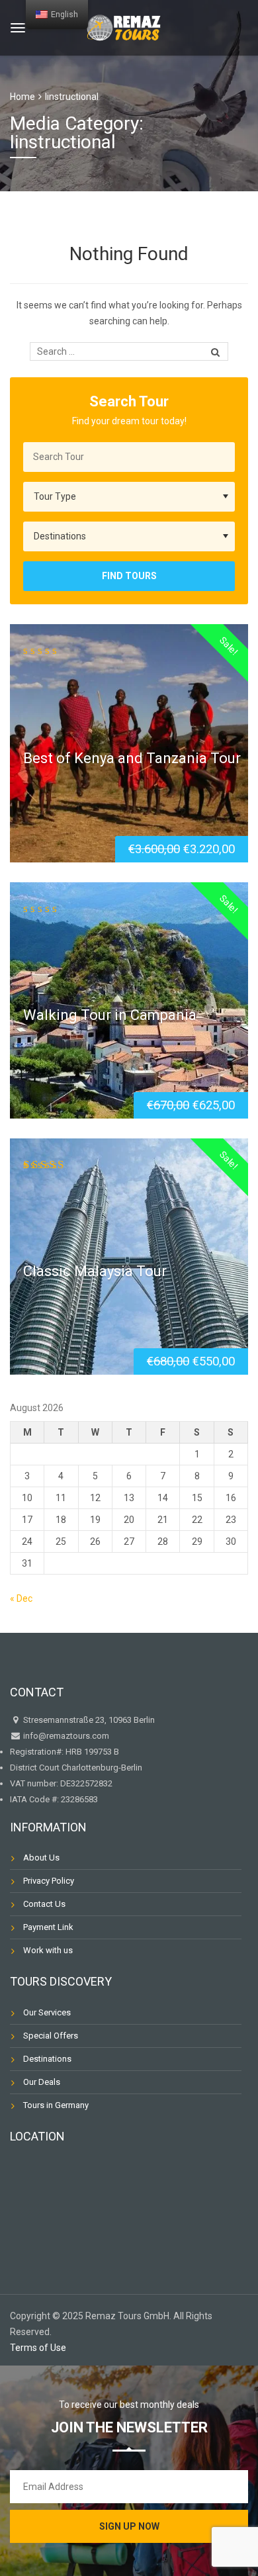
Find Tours (129, 576)
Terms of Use (38, 2348)
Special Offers (51, 2036)
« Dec (21, 1598)
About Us (41, 1858)
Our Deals (42, 2082)
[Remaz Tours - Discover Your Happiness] (124, 26)
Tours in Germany (56, 2105)
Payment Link (48, 1927)
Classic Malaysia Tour (95, 1271)
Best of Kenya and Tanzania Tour (132, 758)
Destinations (47, 2059)
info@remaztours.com (66, 1736)
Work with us (48, 1950)
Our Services (47, 2012)
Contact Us (44, 1904)
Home (22, 97)
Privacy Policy (49, 1881)
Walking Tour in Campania (110, 1015)
